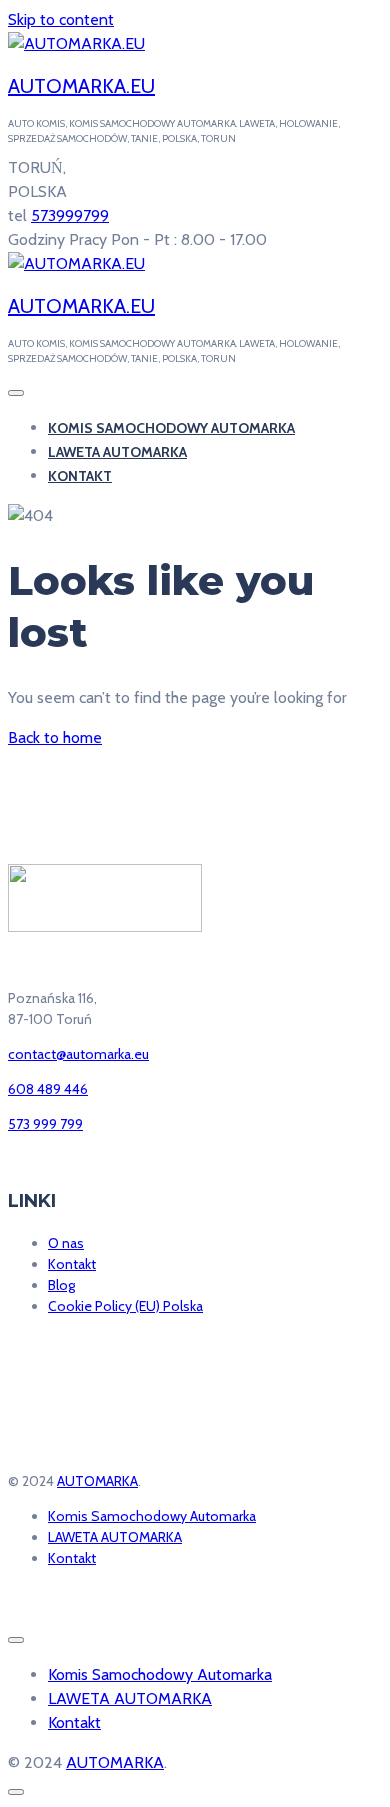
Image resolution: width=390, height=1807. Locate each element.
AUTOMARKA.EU (81, 86)
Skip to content (61, 19)
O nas (66, 1243)
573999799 (70, 215)
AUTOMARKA (97, 1481)
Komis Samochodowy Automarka (171, 428)
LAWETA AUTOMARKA (117, 452)
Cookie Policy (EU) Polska (125, 1306)
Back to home (55, 737)
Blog (61, 1285)
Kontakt (80, 476)
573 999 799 (45, 1124)
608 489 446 (48, 1089)
